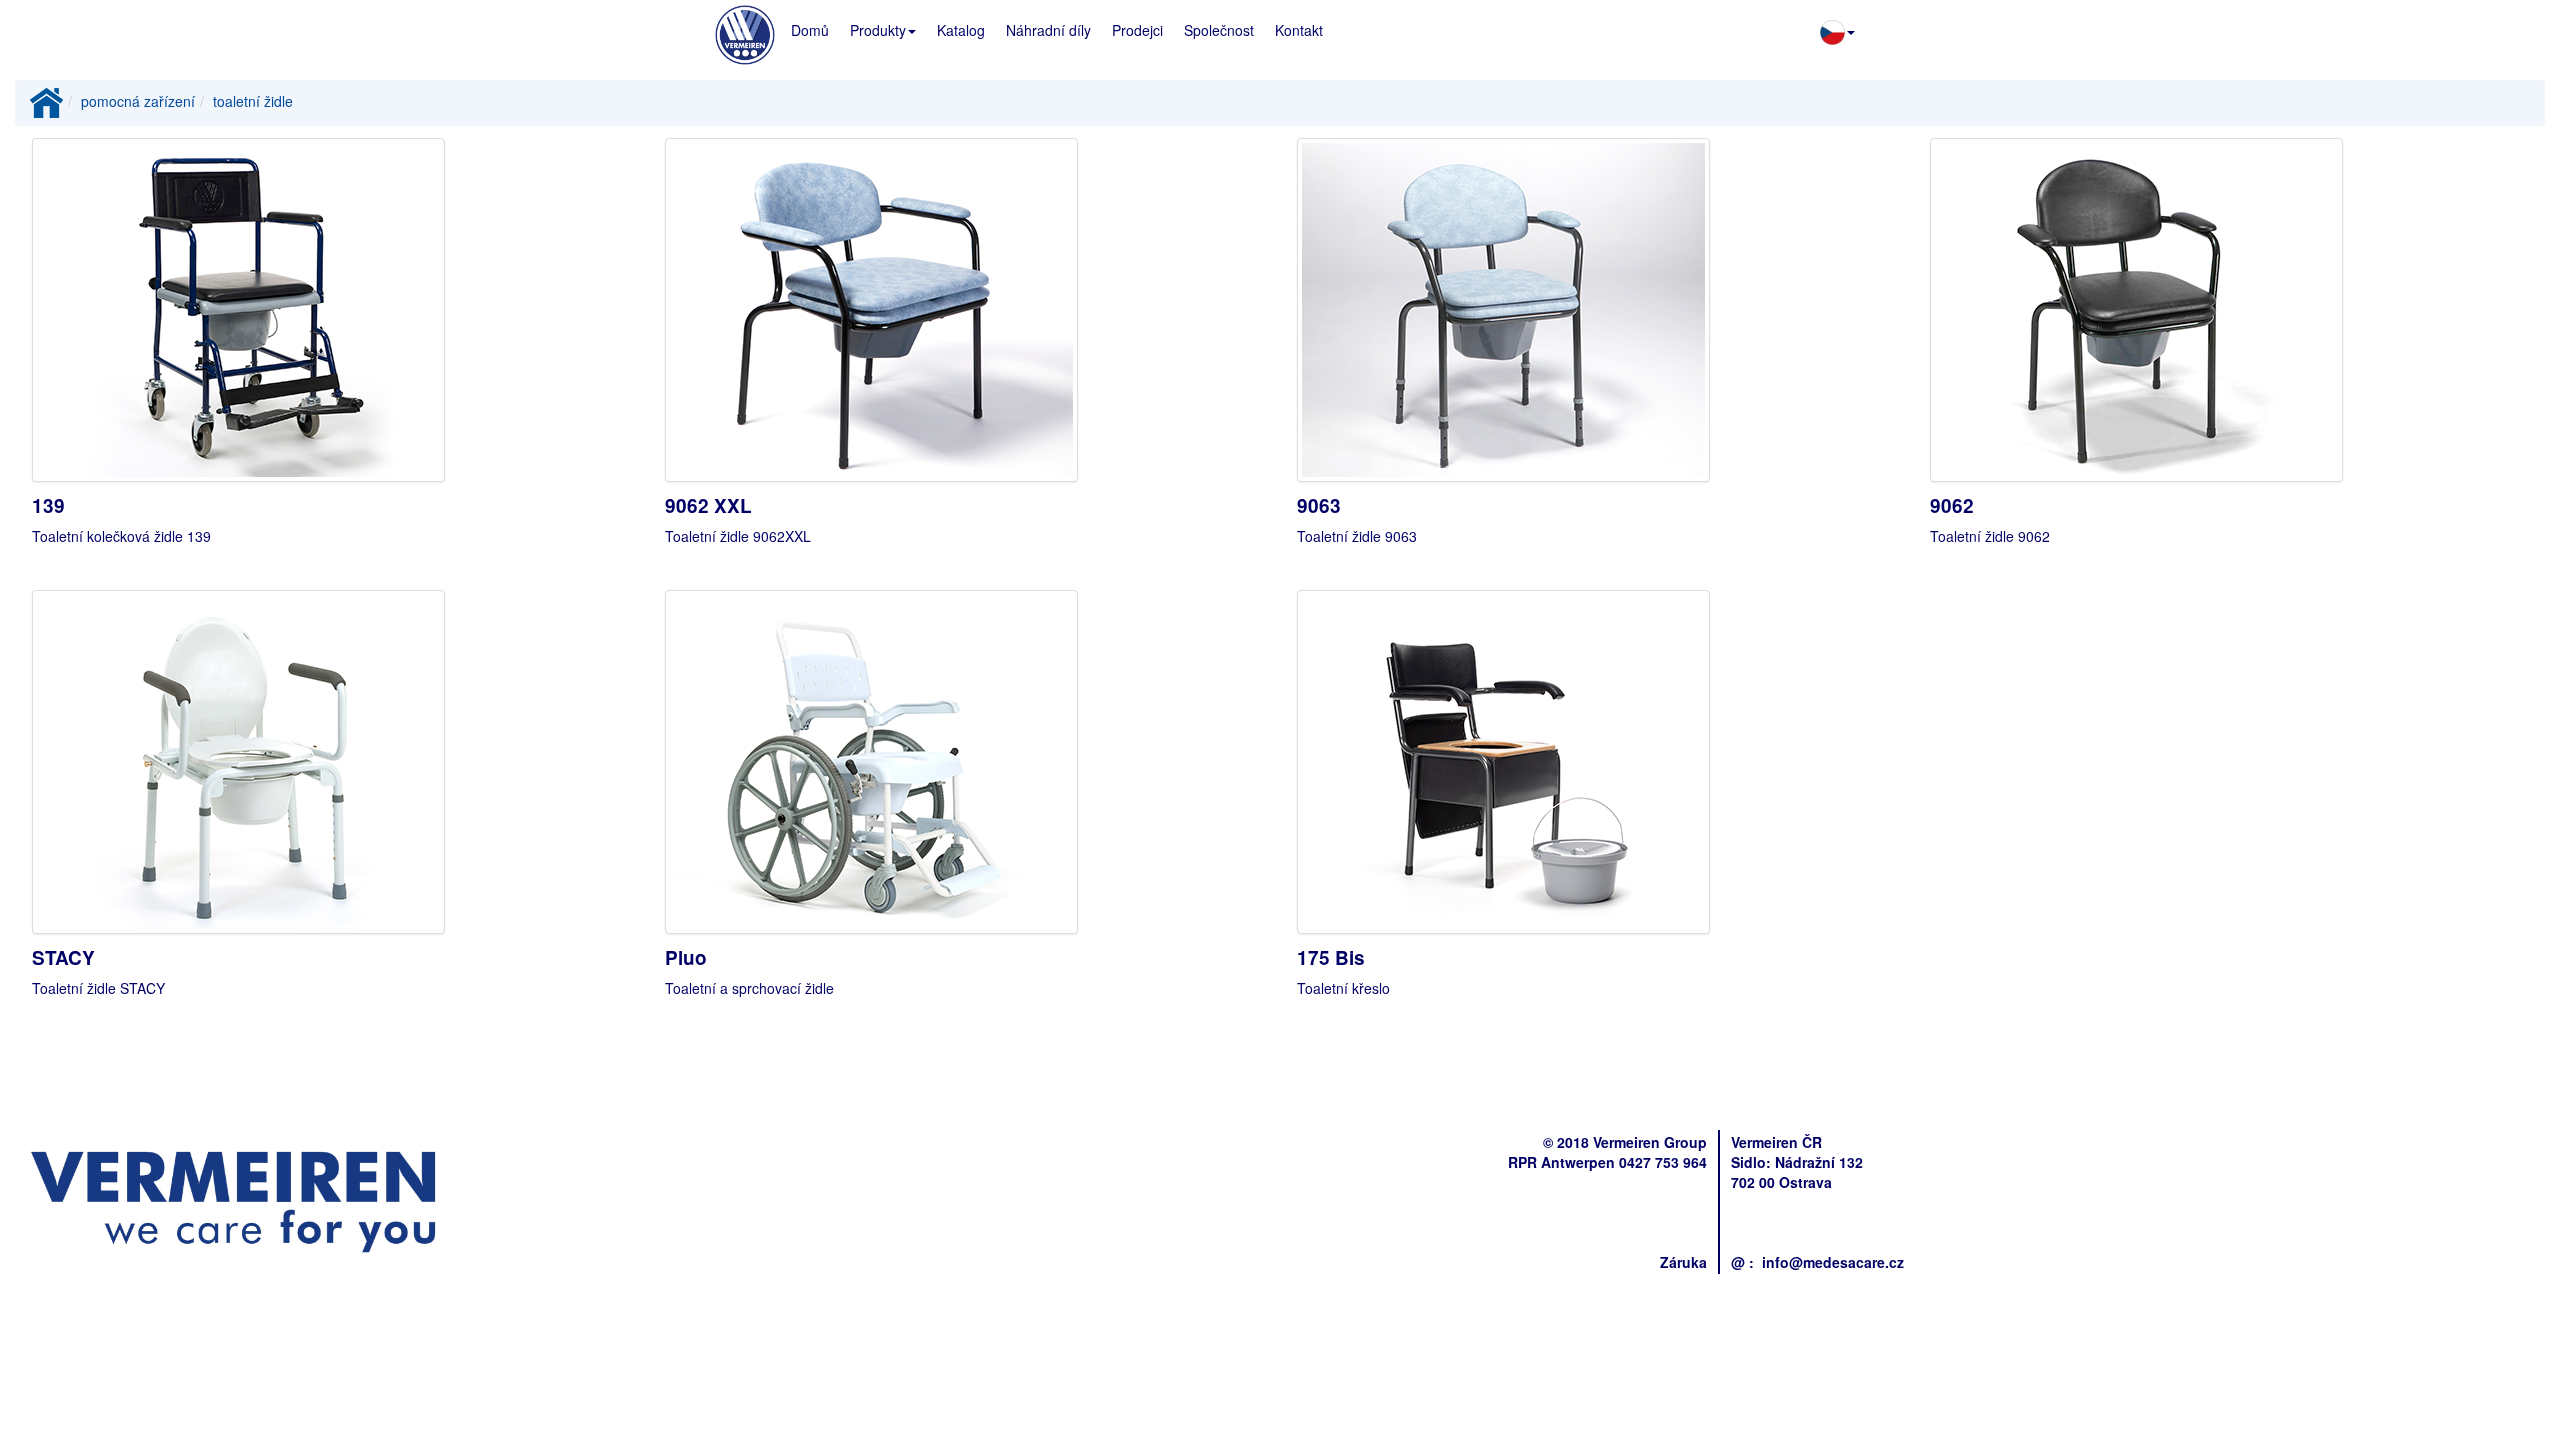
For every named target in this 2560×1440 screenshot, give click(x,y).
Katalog (961, 30)
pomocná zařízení (138, 101)
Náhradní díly (1048, 30)
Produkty (878, 30)
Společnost (1219, 30)
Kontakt (1299, 30)
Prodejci (1137, 30)
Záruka (1683, 1262)
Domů (810, 30)
